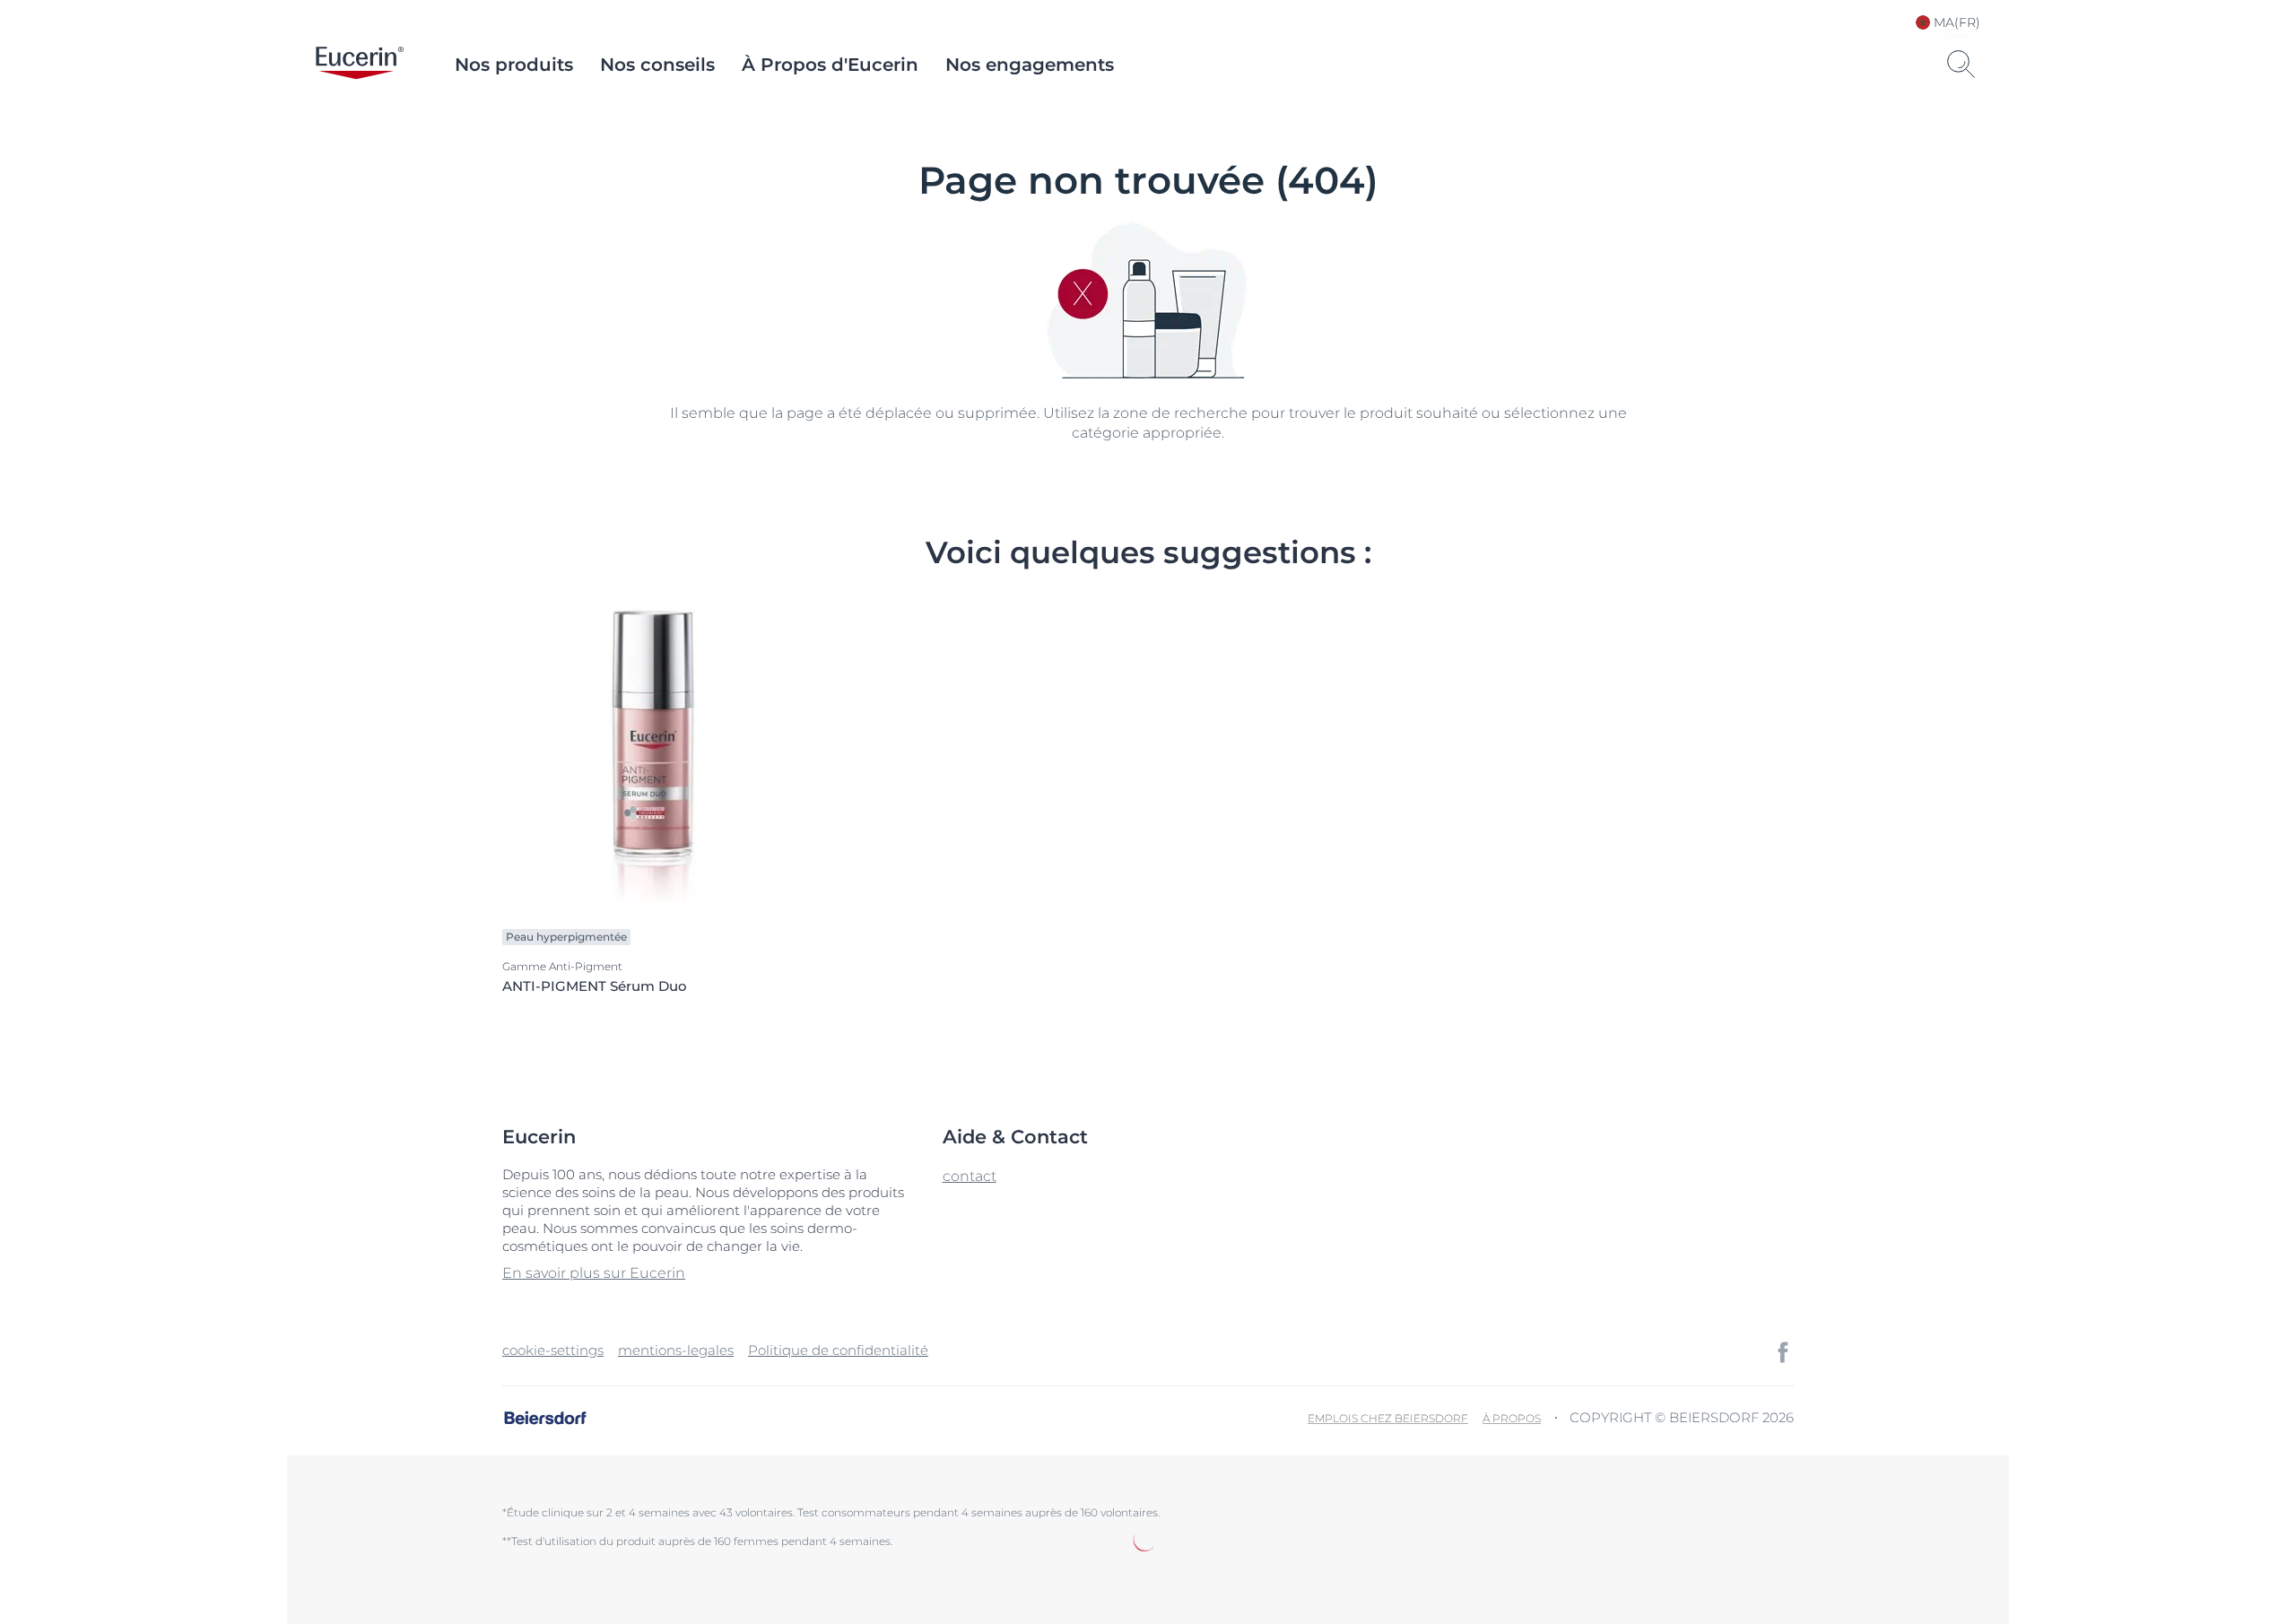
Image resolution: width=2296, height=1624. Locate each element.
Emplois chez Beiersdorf (1388, 1418)
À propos (1512, 1418)
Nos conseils (657, 65)
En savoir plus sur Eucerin (594, 1273)
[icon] (1783, 1352)
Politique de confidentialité (838, 1350)
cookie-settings (553, 1350)
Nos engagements (1030, 65)
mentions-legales (676, 1350)
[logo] (360, 65)
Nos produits (514, 65)
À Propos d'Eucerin (830, 65)
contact (970, 1176)
